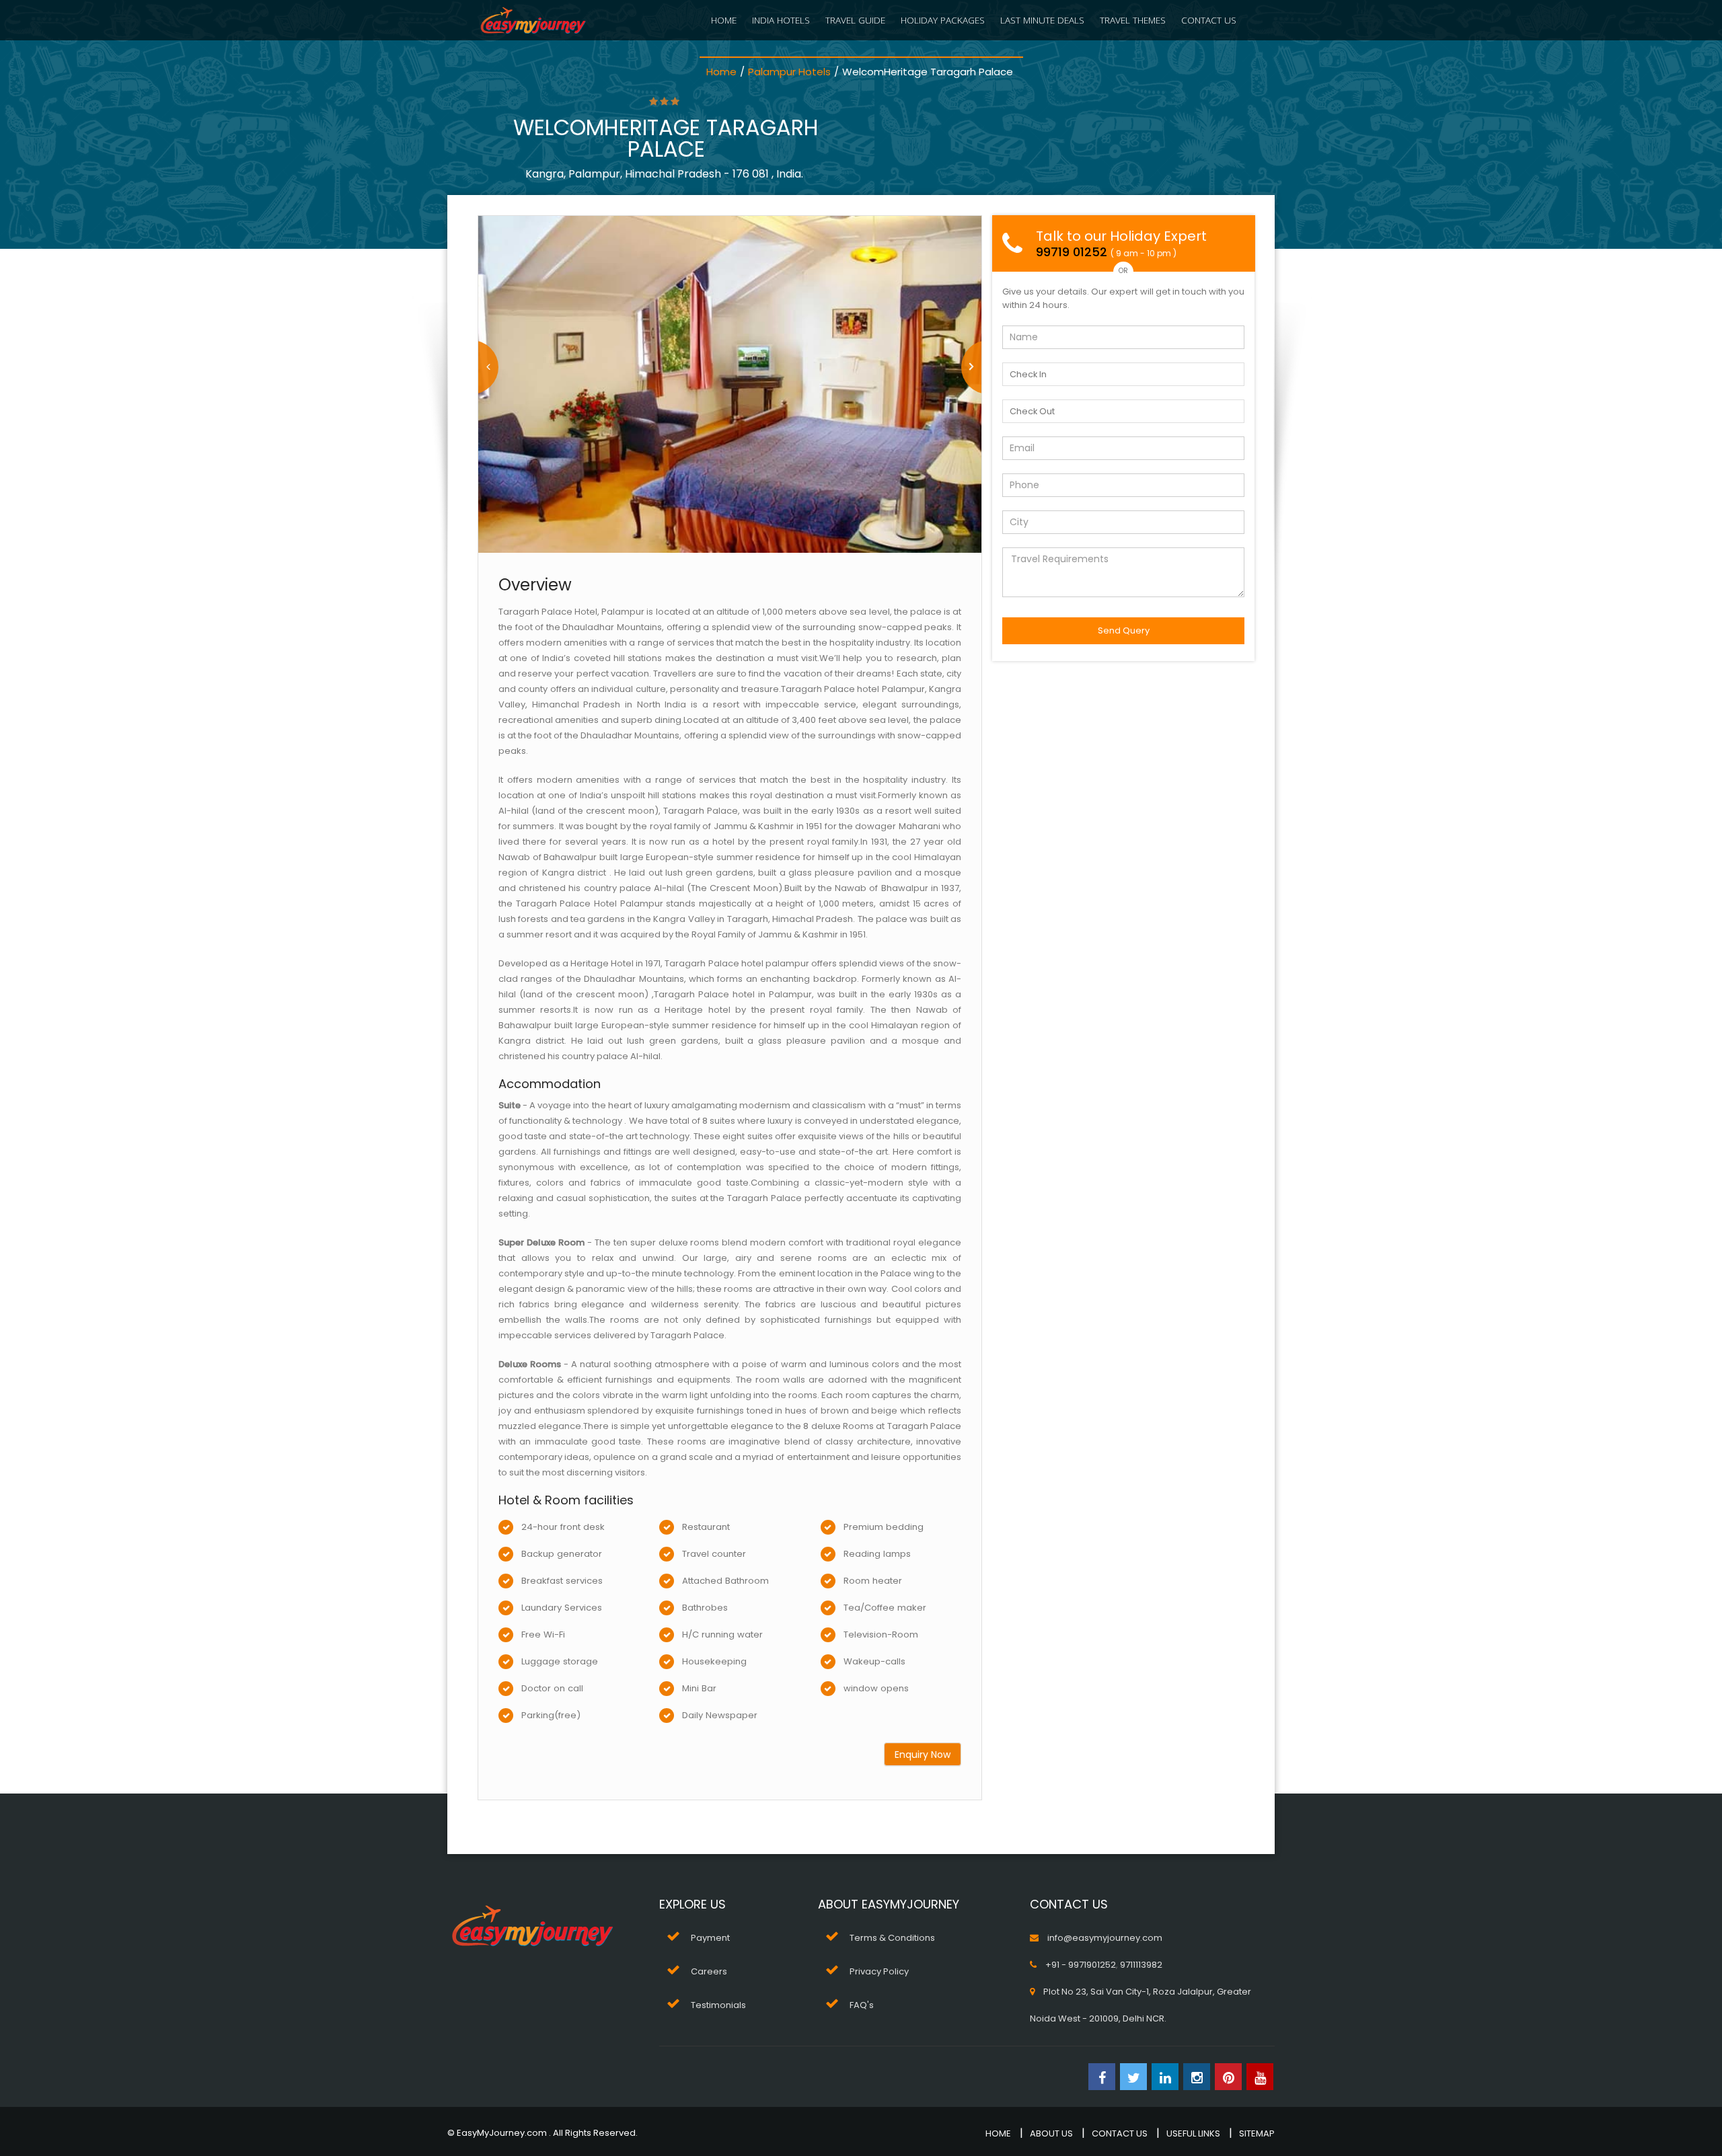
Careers (709, 1971)
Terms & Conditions (892, 1938)
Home (721, 72)
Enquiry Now (923, 1755)
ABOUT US (1051, 2133)
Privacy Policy (879, 1971)
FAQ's (862, 2005)
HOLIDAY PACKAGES (943, 20)
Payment (710, 1938)
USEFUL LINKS (1193, 2133)
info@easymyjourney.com (1105, 1938)
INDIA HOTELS (781, 20)
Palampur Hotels (789, 72)
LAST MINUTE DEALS (1042, 20)
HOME (724, 20)
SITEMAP (1257, 2133)
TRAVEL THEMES (1133, 20)
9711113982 (1141, 1965)
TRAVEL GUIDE (855, 20)
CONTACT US (1209, 20)
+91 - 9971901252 (1081, 1965)
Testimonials (718, 2005)
